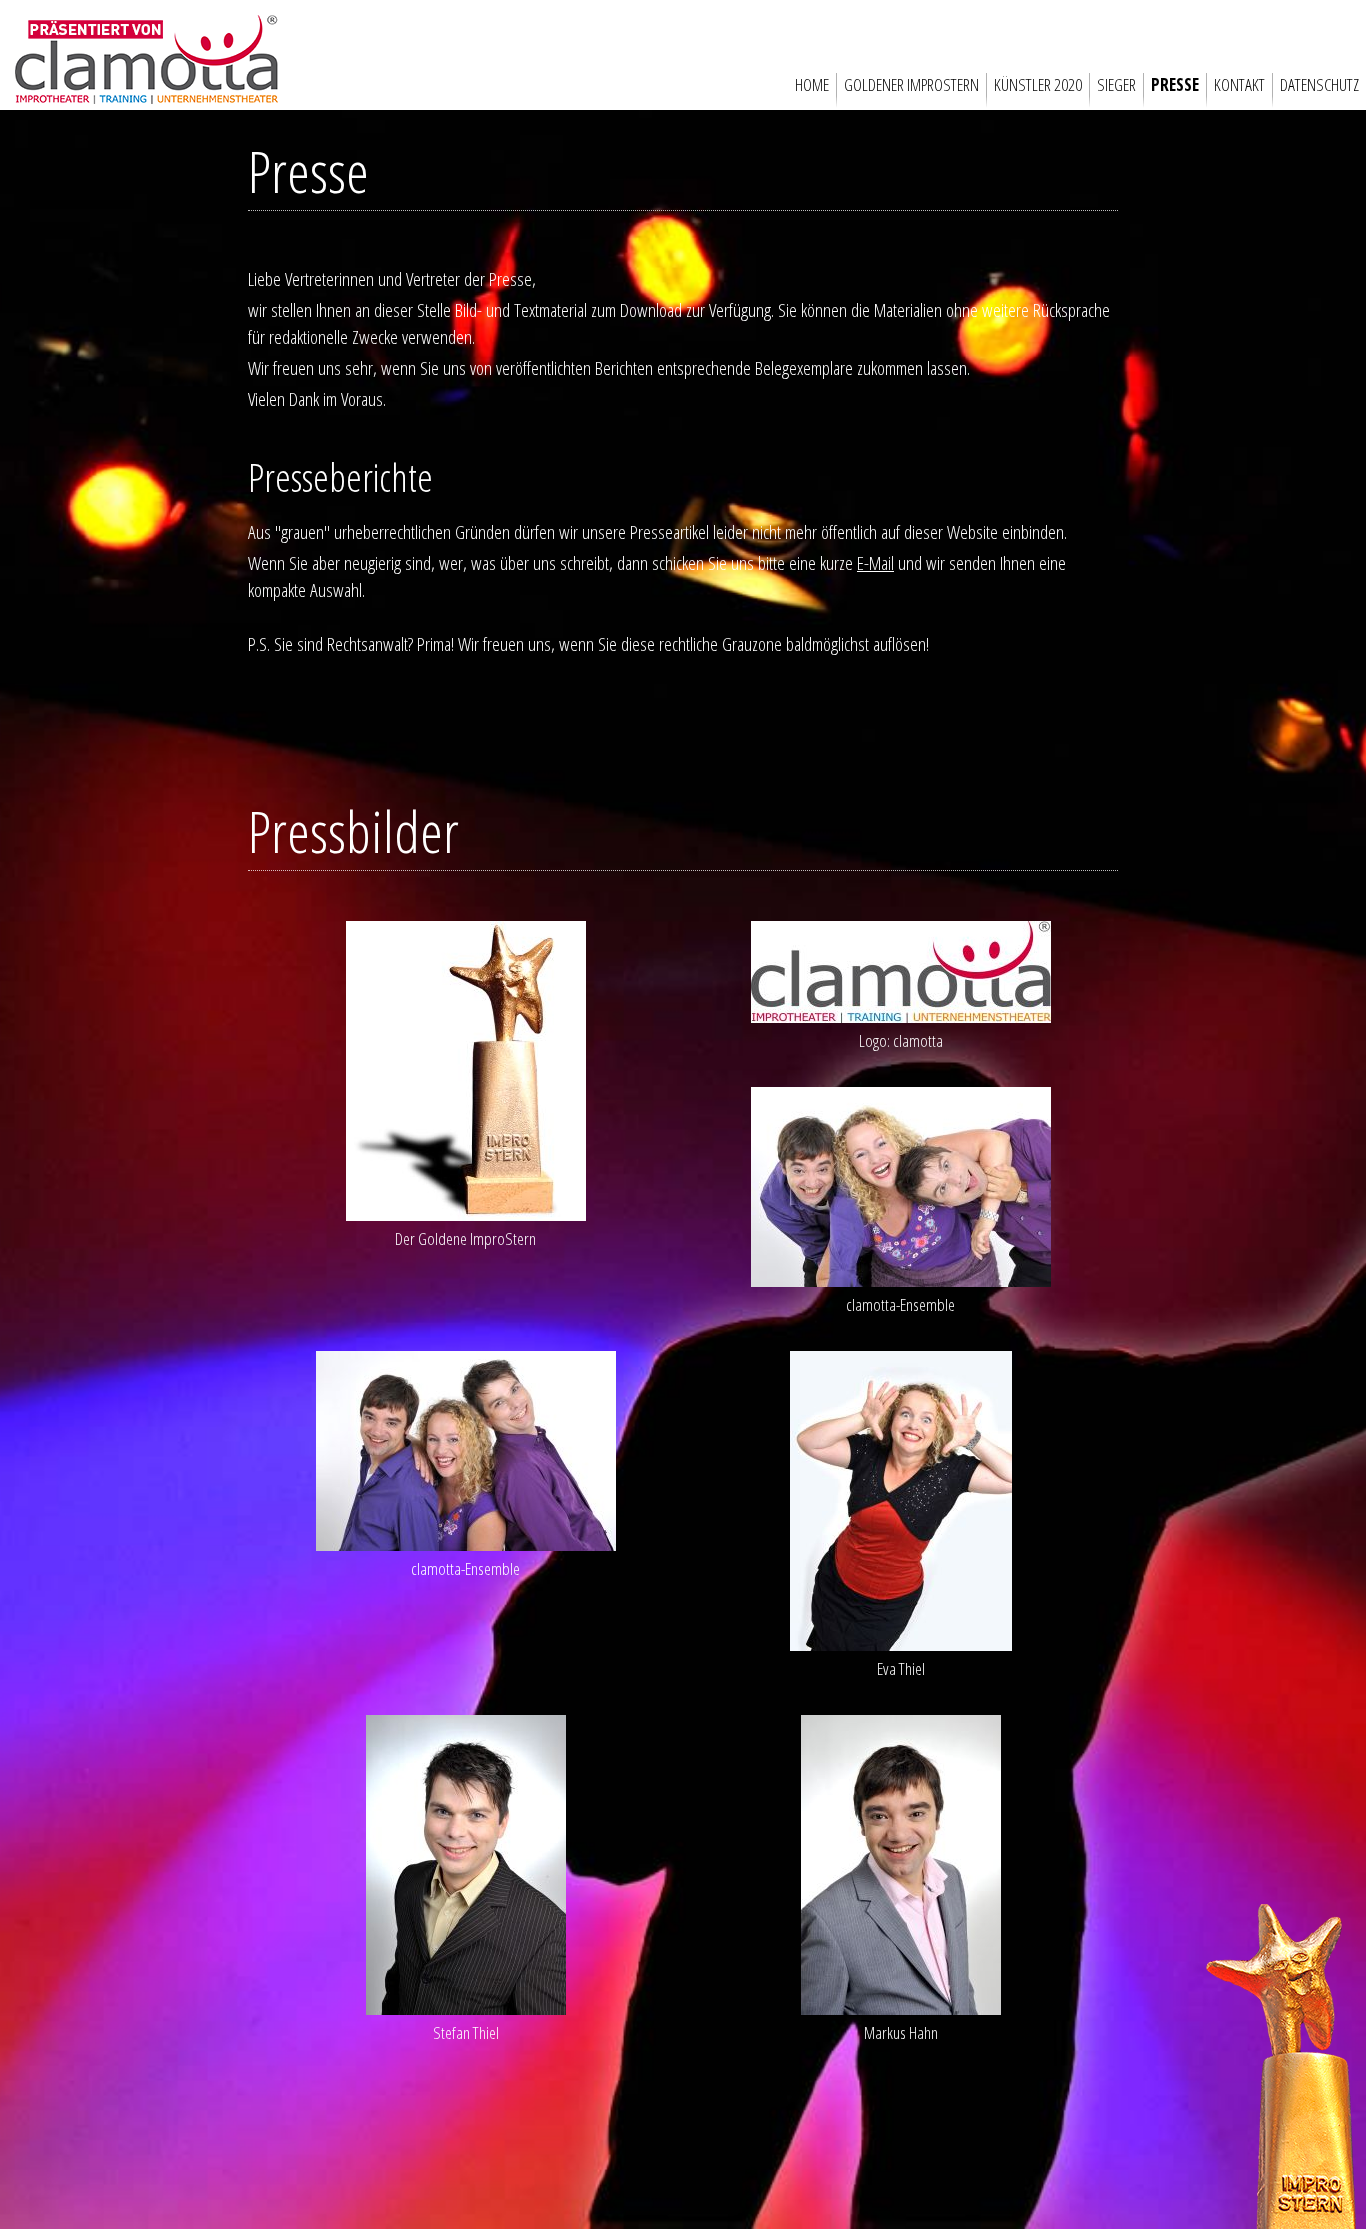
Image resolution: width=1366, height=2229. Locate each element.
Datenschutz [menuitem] (1319, 84)
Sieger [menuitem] (1116, 84)
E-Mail (875, 562)
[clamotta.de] (146, 96)
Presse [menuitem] (1175, 84)
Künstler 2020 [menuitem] (1038, 84)
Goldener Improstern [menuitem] (911, 84)
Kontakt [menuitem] (1239, 84)
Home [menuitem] (812, 84)
